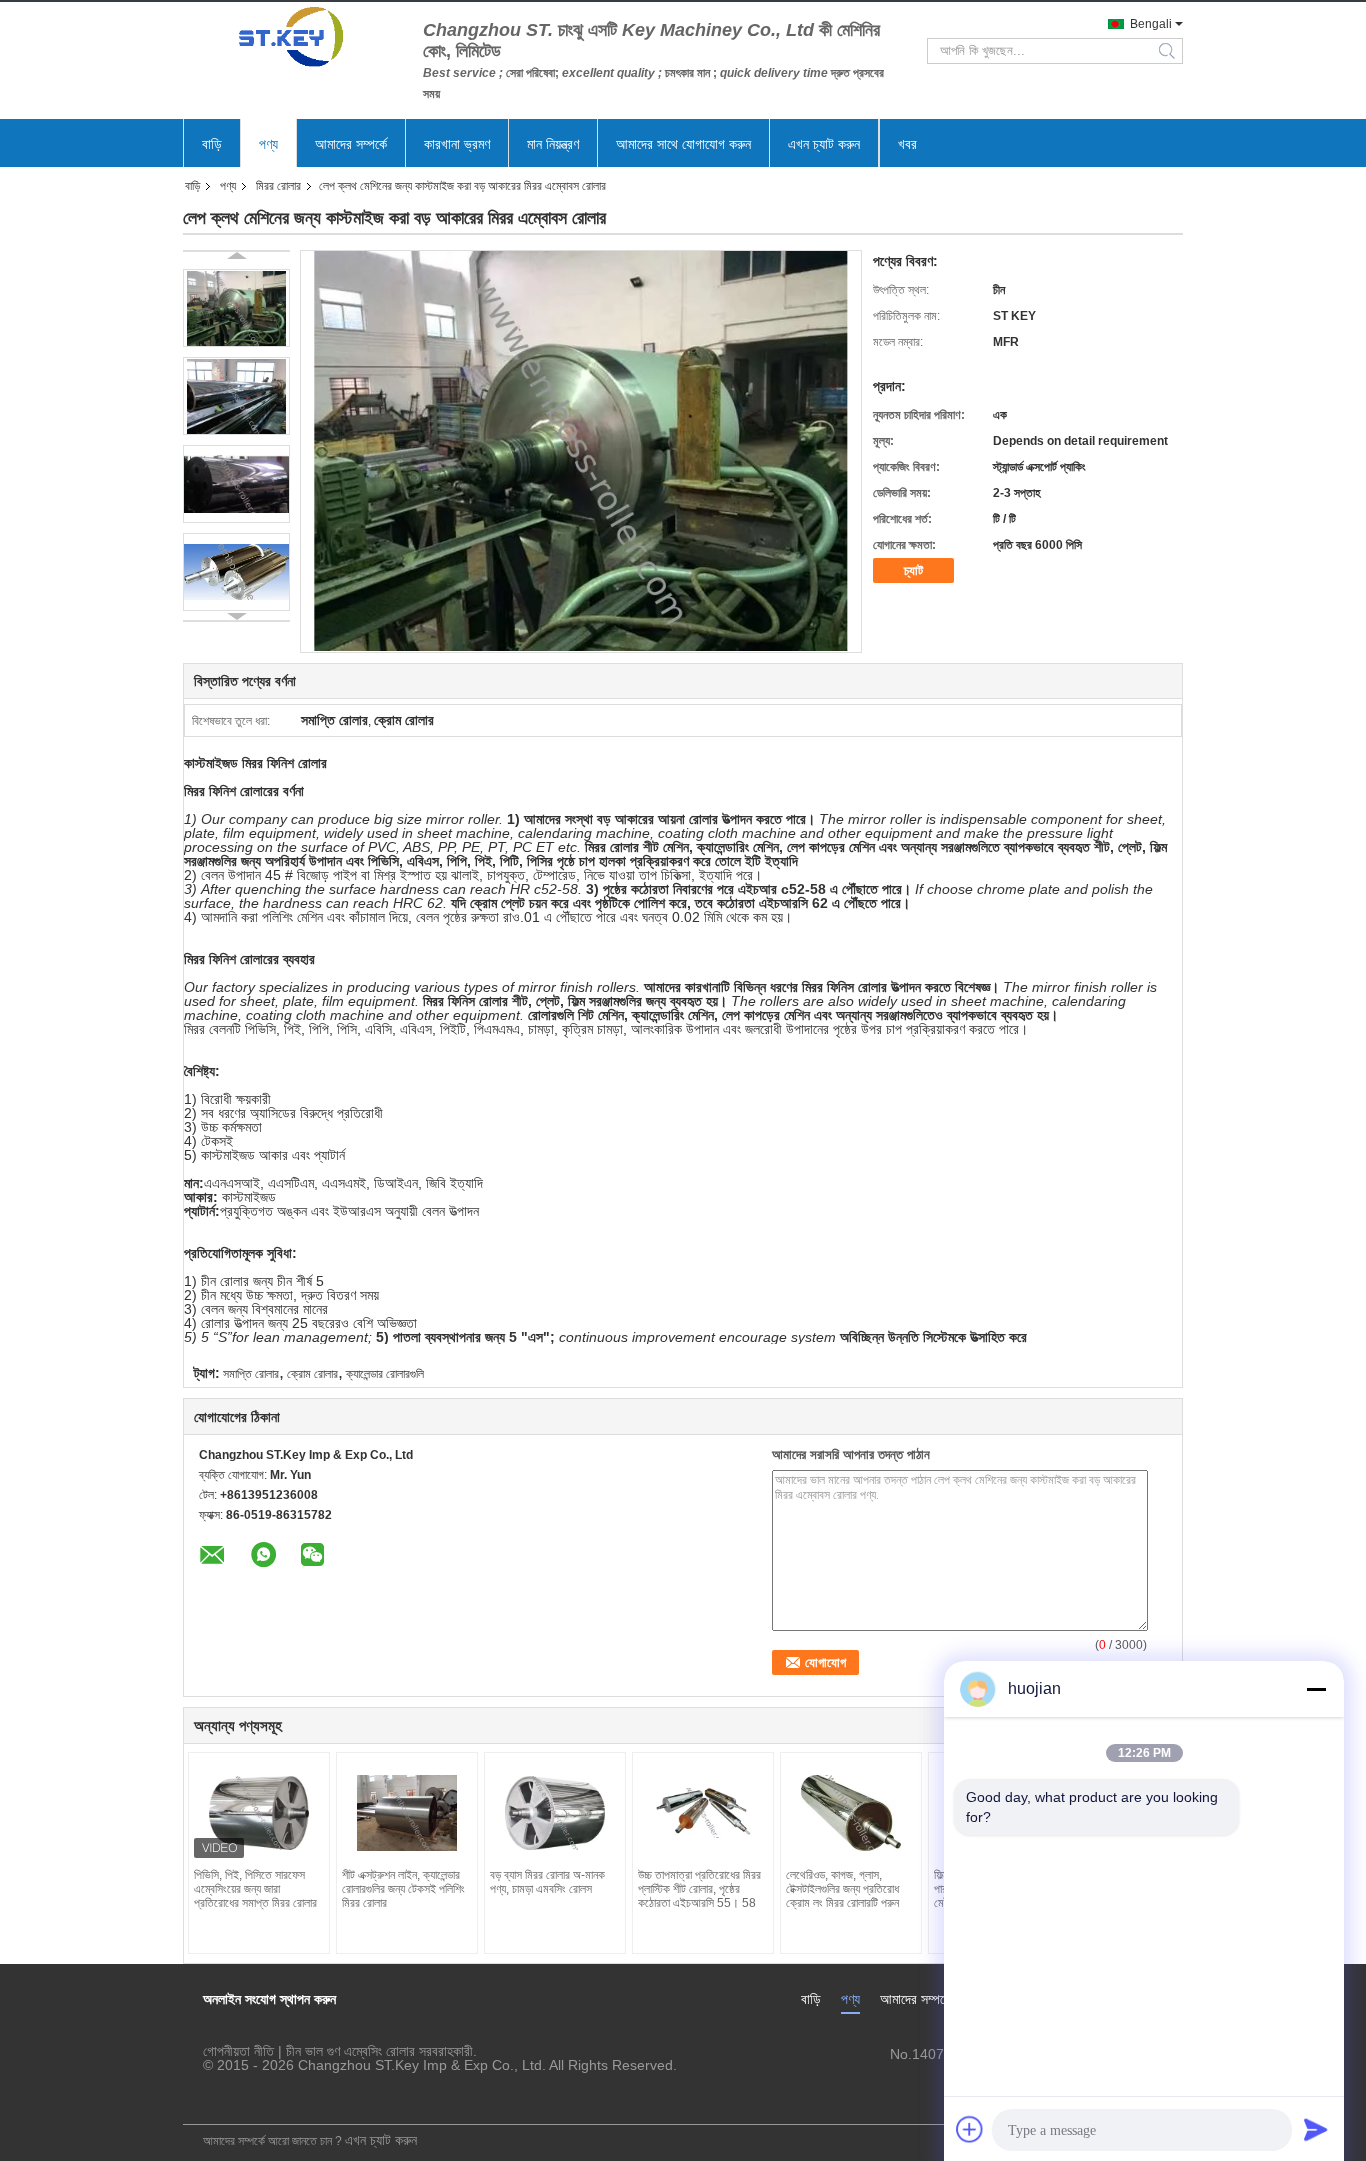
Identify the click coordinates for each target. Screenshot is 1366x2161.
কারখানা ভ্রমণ (457, 144)
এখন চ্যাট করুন (824, 144)
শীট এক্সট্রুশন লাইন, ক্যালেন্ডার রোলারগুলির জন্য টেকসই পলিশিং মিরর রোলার (403, 1889)
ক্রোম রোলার (312, 1374)
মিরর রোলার (278, 186)
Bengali (1151, 24)
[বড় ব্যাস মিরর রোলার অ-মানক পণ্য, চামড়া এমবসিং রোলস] (555, 1813)
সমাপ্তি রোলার (251, 1374)
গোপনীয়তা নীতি (238, 2051)
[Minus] (1316, 1689)
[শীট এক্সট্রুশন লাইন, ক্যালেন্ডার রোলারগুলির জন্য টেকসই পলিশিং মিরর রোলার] (407, 1813)
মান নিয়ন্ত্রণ (553, 144)
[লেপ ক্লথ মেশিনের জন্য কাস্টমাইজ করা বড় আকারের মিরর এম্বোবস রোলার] (236, 308)
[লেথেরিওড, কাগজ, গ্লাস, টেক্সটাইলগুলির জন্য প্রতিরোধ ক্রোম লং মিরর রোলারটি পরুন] (851, 1813)
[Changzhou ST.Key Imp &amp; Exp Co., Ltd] (293, 37)
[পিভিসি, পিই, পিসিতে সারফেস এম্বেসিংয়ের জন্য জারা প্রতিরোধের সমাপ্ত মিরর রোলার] (259, 1813)
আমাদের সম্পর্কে (351, 144)
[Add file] (970, 2129)
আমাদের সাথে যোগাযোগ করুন (683, 144)
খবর (907, 144)
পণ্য (268, 144)
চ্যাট (913, 570)
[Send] (1316, 2129)
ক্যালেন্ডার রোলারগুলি (385, 1374)
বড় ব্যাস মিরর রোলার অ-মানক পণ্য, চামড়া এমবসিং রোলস (547, 1882)
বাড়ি (212, 144)
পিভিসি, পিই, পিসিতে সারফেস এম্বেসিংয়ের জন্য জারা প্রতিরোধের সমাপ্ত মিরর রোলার (255, 1889)
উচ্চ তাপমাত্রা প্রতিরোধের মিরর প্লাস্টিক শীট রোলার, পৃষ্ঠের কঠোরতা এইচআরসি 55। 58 (699, 1889)
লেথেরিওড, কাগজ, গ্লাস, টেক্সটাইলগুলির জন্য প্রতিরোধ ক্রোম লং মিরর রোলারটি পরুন (842, 1889)
